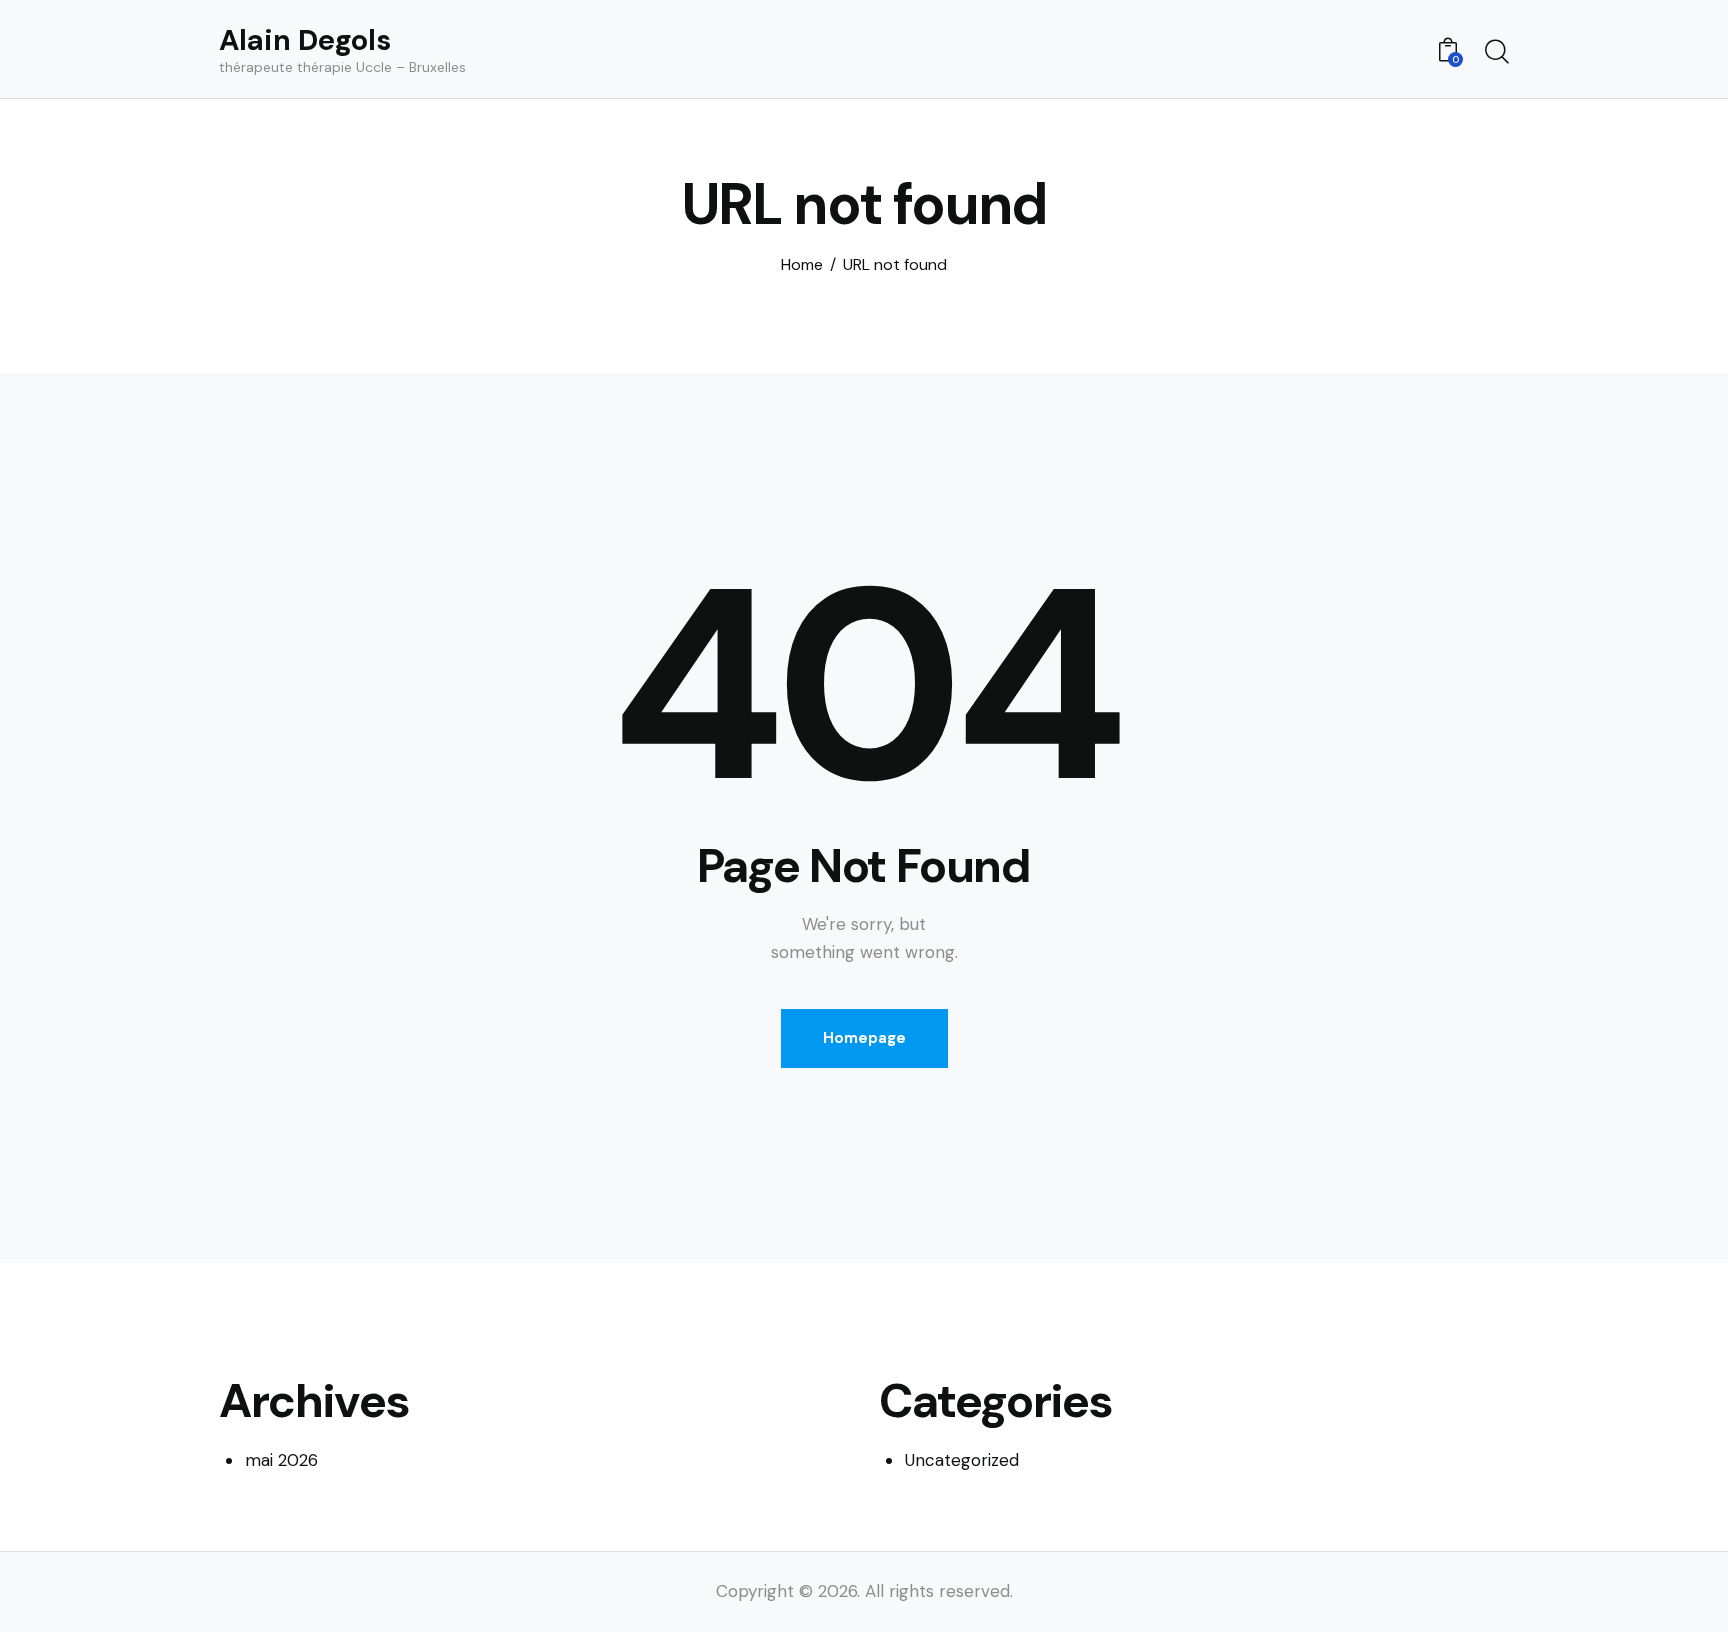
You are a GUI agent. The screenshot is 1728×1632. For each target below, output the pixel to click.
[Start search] (1497, 52)
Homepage (864, 1038)
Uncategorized (962, 1460)
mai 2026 (281, 1460)
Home (802, 265)
